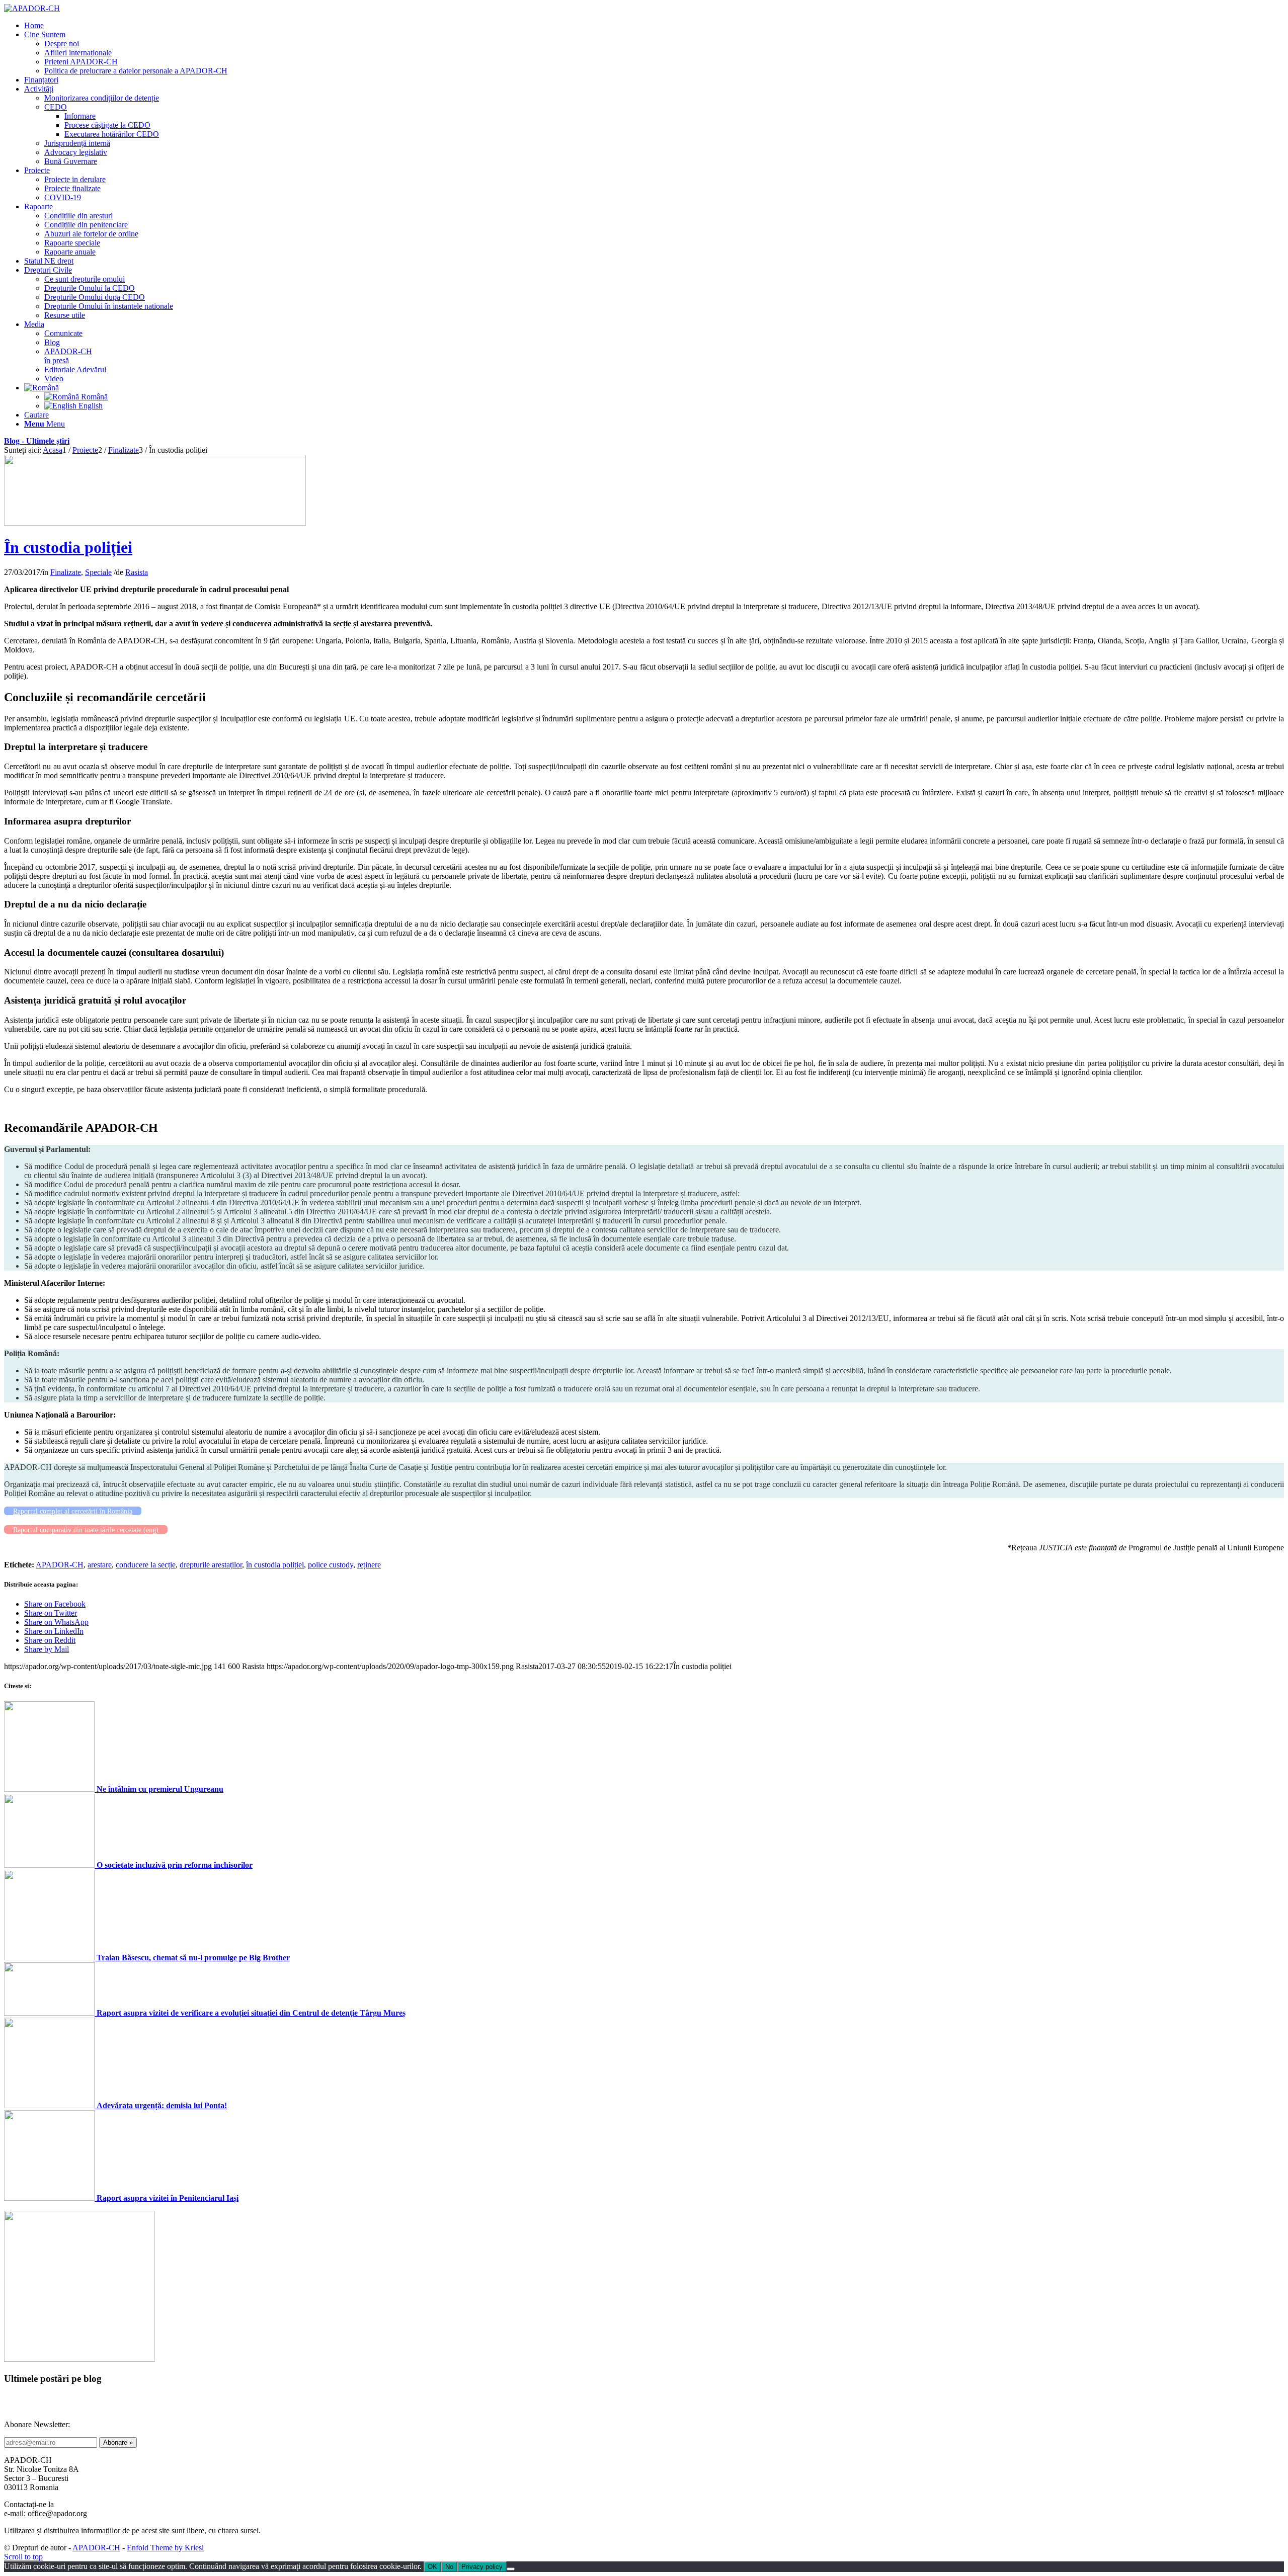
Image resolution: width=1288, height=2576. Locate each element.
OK (432, 2567)
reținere (369, 1565)
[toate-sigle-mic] (155, 523)
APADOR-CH (60, 1565)
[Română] (42, 388)
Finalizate (66, 572)
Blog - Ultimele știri (37, 441)
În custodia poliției (68, 547)
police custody (331, 1565)
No (449, 2567)
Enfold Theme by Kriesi (165, 2548)
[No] (511, 2569)
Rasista (137, 572)
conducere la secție (146, 1565)
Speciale (98, 572)
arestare (100, 1565)
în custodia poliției (275, 1565)
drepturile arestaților (211, 1565)
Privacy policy (482, 2567)
